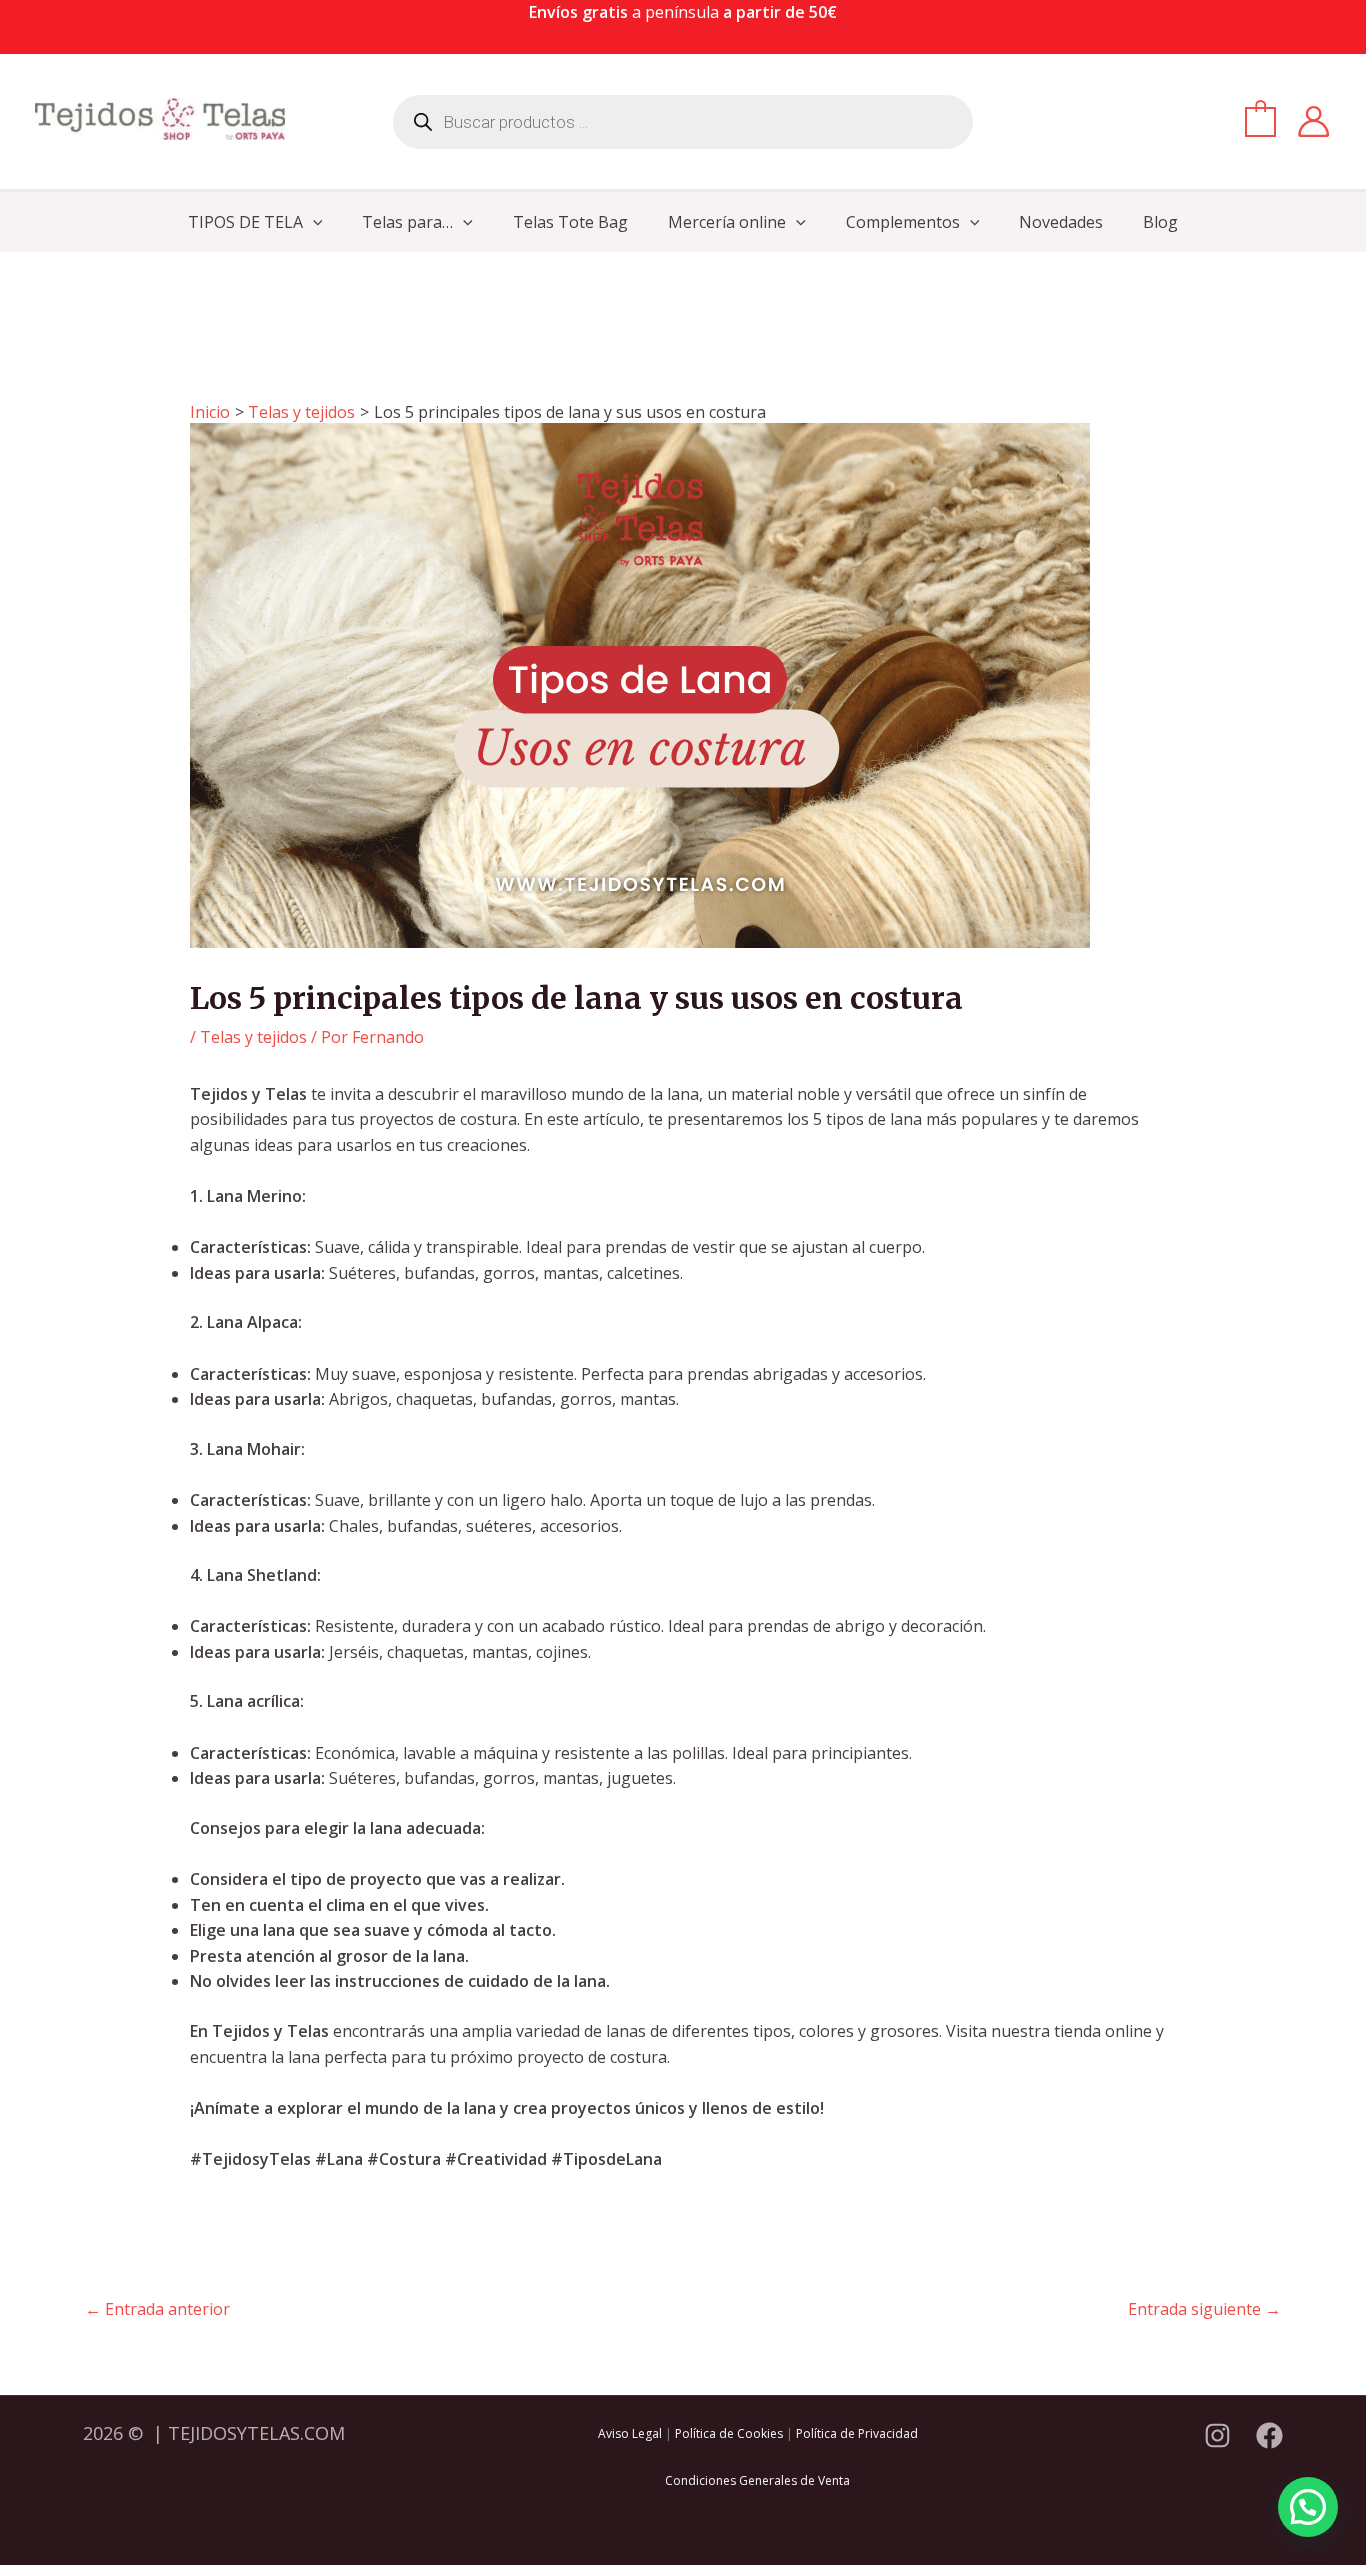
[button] (313, 222)
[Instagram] (1217, 2435)
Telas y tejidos (253, 1037)
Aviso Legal (630, 2433)
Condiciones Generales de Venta (757, 2480)
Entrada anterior (157, 2309)
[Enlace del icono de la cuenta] (1313, 121)
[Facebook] (1269, 2435)
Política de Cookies (729, 2433)
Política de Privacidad (857, 2433)
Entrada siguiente (1204, 2309)
